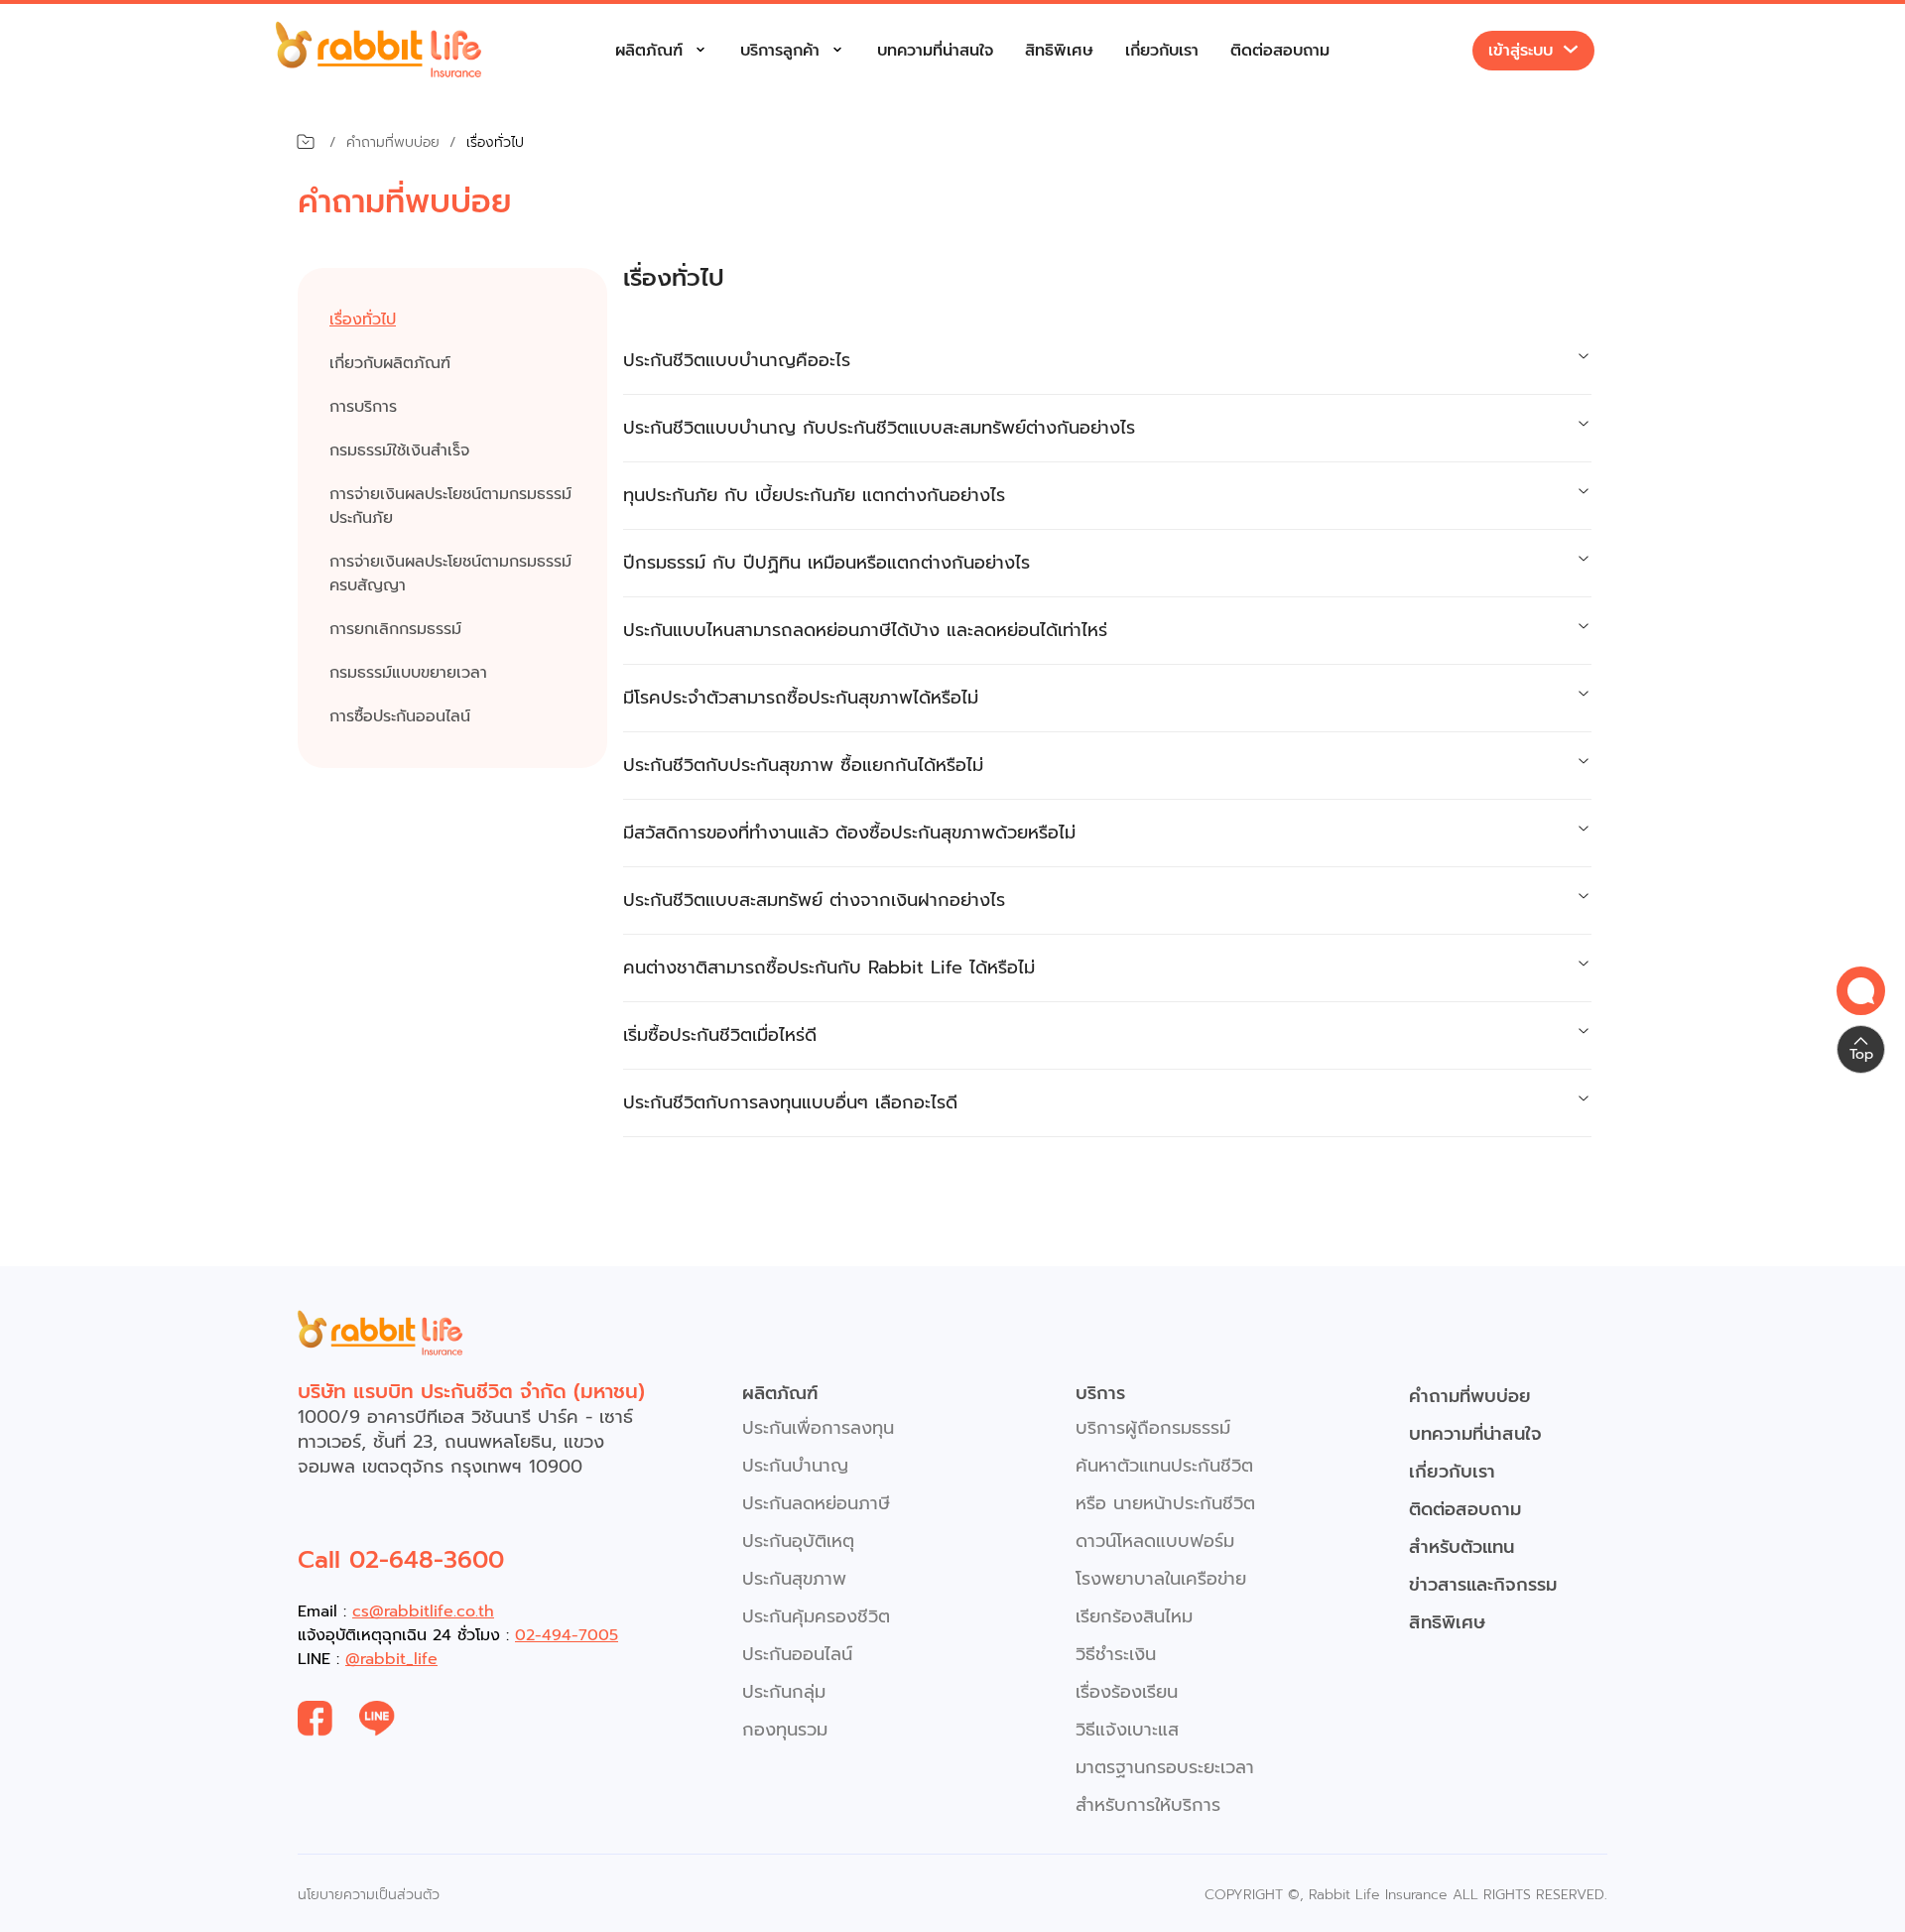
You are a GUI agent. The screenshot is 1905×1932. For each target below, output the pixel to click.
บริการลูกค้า (780, 51)
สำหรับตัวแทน (1461, 1547)
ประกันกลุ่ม (784, 1692)
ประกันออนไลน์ (797, 1654)
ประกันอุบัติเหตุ (798, 1541)
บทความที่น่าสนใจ (935, 51)
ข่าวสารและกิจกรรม (1483, 1585)
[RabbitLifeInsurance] (328, 1719)
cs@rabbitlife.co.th (423, 1611)
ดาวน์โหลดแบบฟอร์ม (1155, 1541)
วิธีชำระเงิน (1116, 1654)
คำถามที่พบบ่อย (1470, 1396)
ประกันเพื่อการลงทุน (818, 1428)
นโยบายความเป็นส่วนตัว (369, 1895)
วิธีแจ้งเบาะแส (1127, 1730)
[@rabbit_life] (390, 1719)
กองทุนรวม (785, 1730)
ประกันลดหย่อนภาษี (816, 1503)
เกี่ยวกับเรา (1162, 51)
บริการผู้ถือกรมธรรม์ (1153, 1428)
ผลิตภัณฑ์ (649, 51)
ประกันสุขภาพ (794, 1579)
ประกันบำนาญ (795, 1466)
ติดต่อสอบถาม (1280, 51)
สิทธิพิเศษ (1059, 51)
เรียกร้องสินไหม (1134, 1616)
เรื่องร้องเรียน (1127, 1692)
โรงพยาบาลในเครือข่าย (1161, 1579)
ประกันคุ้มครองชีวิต (816, 1616)
